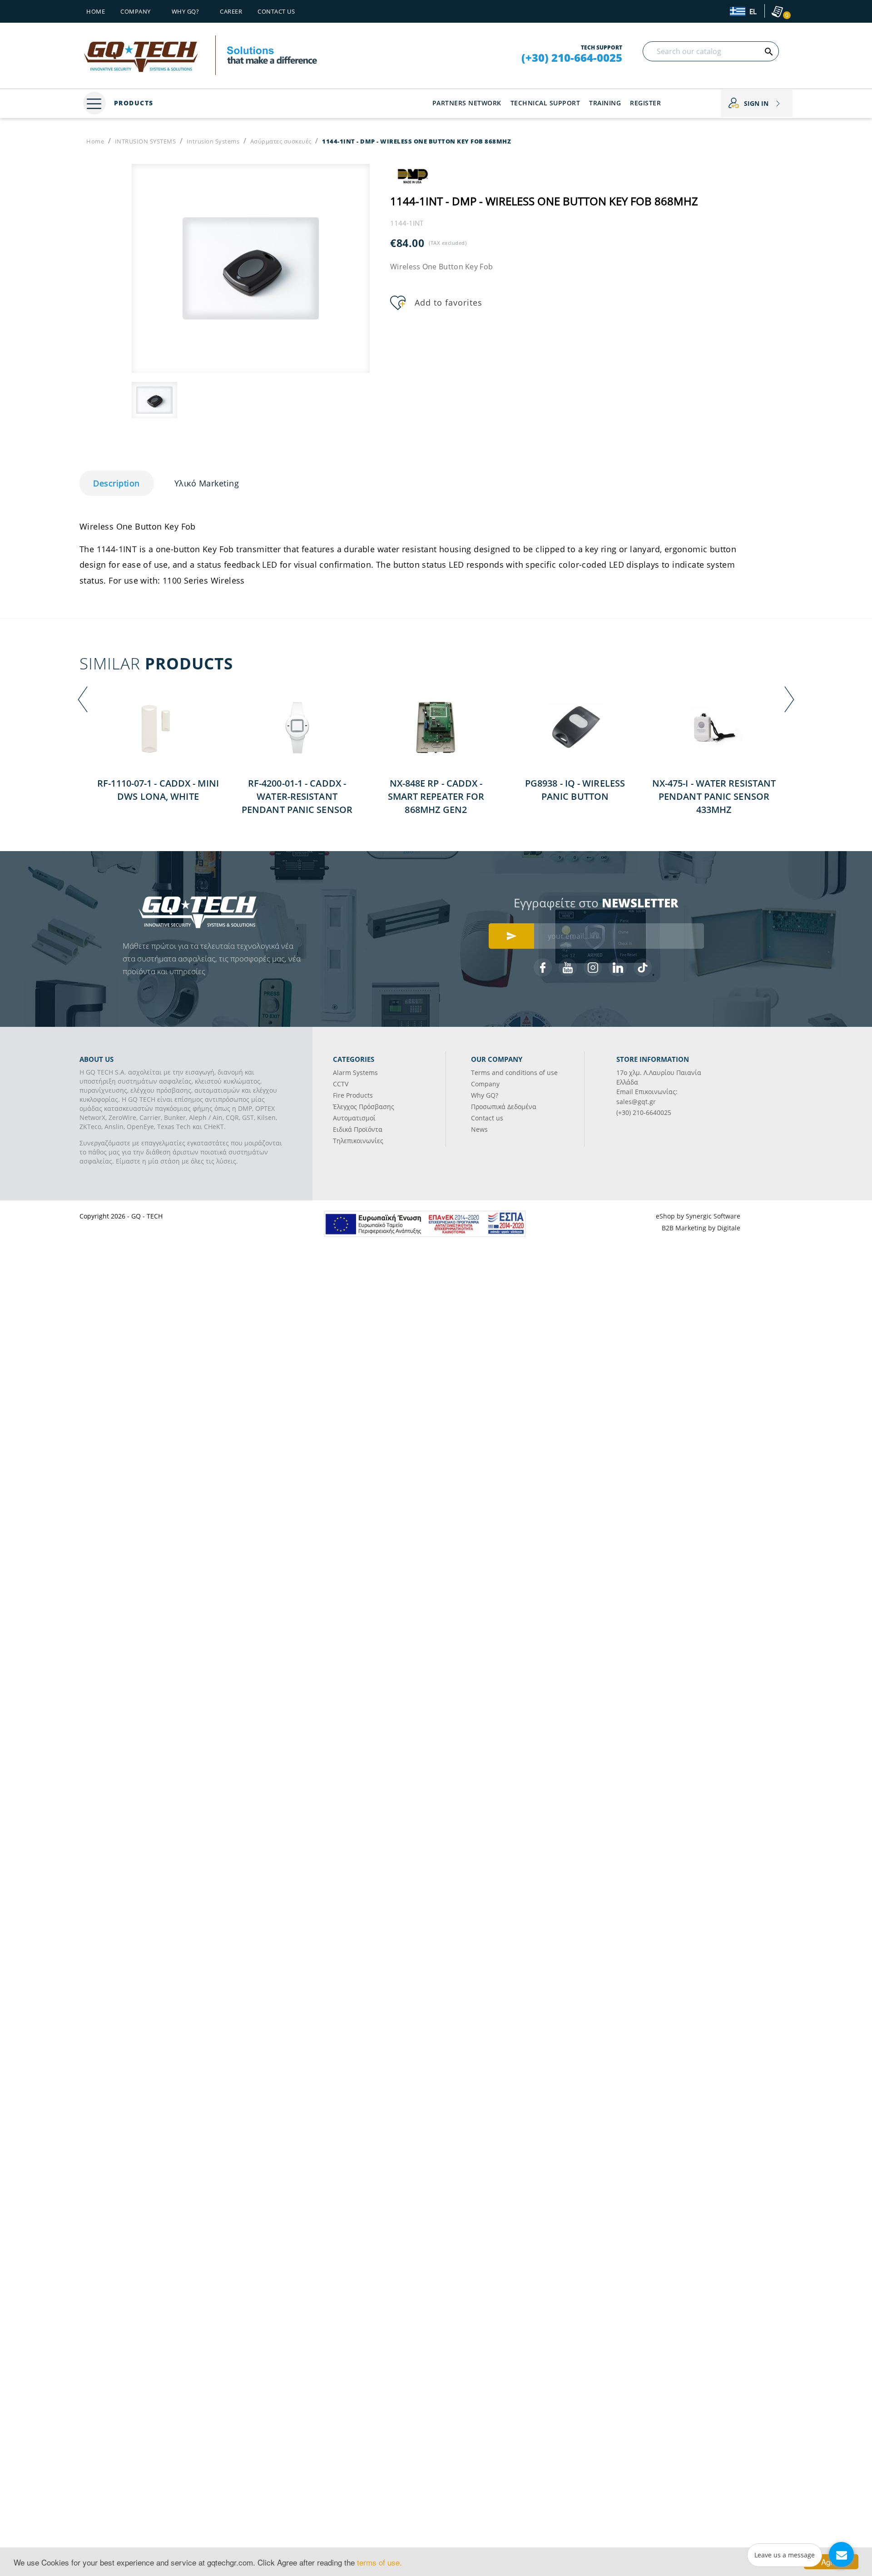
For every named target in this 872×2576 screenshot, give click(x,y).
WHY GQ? (186, 11)
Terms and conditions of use (514, 1073)
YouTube (568, 967)
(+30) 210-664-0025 (572, 58)
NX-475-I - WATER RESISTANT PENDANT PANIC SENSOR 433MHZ (714, 796)
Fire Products (353, 1095)
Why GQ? (485, 1095)
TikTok (643, 967)
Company (136, 11)
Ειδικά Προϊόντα (358, 1129)
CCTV (341, 1084)
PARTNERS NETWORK (467, 103)
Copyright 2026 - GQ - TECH (121, 1216)
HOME (96, 11)
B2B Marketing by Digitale (701, 1228)
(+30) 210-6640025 (644, 1112)
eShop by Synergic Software (698, 1216)
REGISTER (645, 103)
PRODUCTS (132, 103)
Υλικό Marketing (207, 483)
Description (116, 483)
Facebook (543, 967)
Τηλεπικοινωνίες (358, 1141)
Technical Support (545, 103)
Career (231, 11)
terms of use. (379, 2562)
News (479, 1129)
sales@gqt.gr (636, 1102)
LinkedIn (618, 967)
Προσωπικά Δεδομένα (504, 1107)
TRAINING (605, 103)
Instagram (593, 967)
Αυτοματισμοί (354, 1118)
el (752, 12)
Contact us (276, 11)
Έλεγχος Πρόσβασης (364, 1107)
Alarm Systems (355, 1073)
